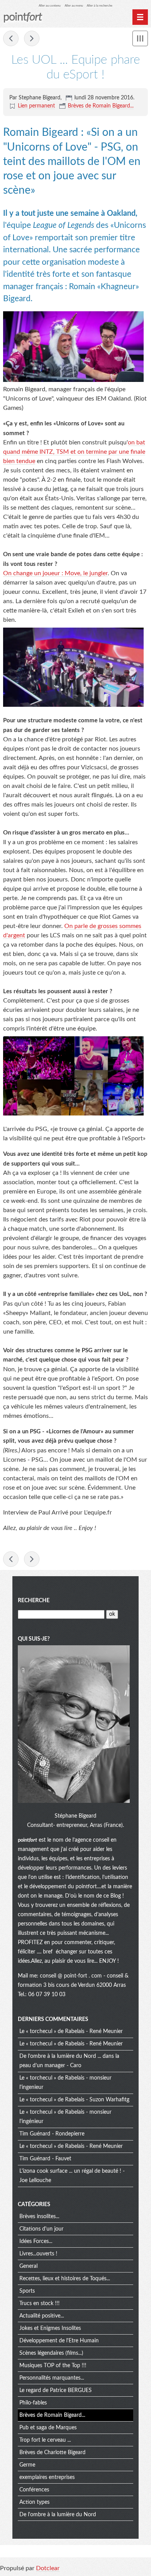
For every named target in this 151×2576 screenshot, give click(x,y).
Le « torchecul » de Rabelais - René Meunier (71, 2031)
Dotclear (48, 2568)
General (28, 2266)
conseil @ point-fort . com (72, 1976)
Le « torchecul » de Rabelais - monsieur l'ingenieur (65, 2083)
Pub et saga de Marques (48, 2428)
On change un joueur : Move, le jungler (55, 573)
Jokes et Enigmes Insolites (50, 2328)
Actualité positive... (42, 2316)
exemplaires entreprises (47, 2477)
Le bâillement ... (11, 38)
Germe (27, 2465)
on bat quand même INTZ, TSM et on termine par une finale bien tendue (74, 452)
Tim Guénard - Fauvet (45, 2159)
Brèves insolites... (39, 2217)
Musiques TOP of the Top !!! (53, 2366)
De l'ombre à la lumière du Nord (58, 2515)
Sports (27, 2291)
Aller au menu (74, 6)
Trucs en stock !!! (39, 2304)
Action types (34, 2502)
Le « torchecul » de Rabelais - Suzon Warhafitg (74, 2100)
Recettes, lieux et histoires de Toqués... (65, 2279)
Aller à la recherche (100, 6)
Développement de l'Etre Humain (59, 2341)
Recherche (34, 1601)
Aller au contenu (50, 6)
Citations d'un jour (41, 2229)
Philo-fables (33, 2403)
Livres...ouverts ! (38, 2254)
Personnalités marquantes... (52, 2378)
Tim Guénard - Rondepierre (52, 2134)
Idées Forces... (36, 2241)
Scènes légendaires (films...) (51, 2353)
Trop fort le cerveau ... (45, 2440)
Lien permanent (36, 106)
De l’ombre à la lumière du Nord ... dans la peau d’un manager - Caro (69, 2061)
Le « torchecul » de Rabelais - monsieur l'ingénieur (65, 2117)
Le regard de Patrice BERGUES (56, 2390)
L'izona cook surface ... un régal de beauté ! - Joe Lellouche (72, 2176)
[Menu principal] (140, 17)
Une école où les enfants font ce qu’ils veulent (32, 38)
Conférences (34, 2490)
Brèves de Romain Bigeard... (101, 106)
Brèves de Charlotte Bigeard (52, 2453)
